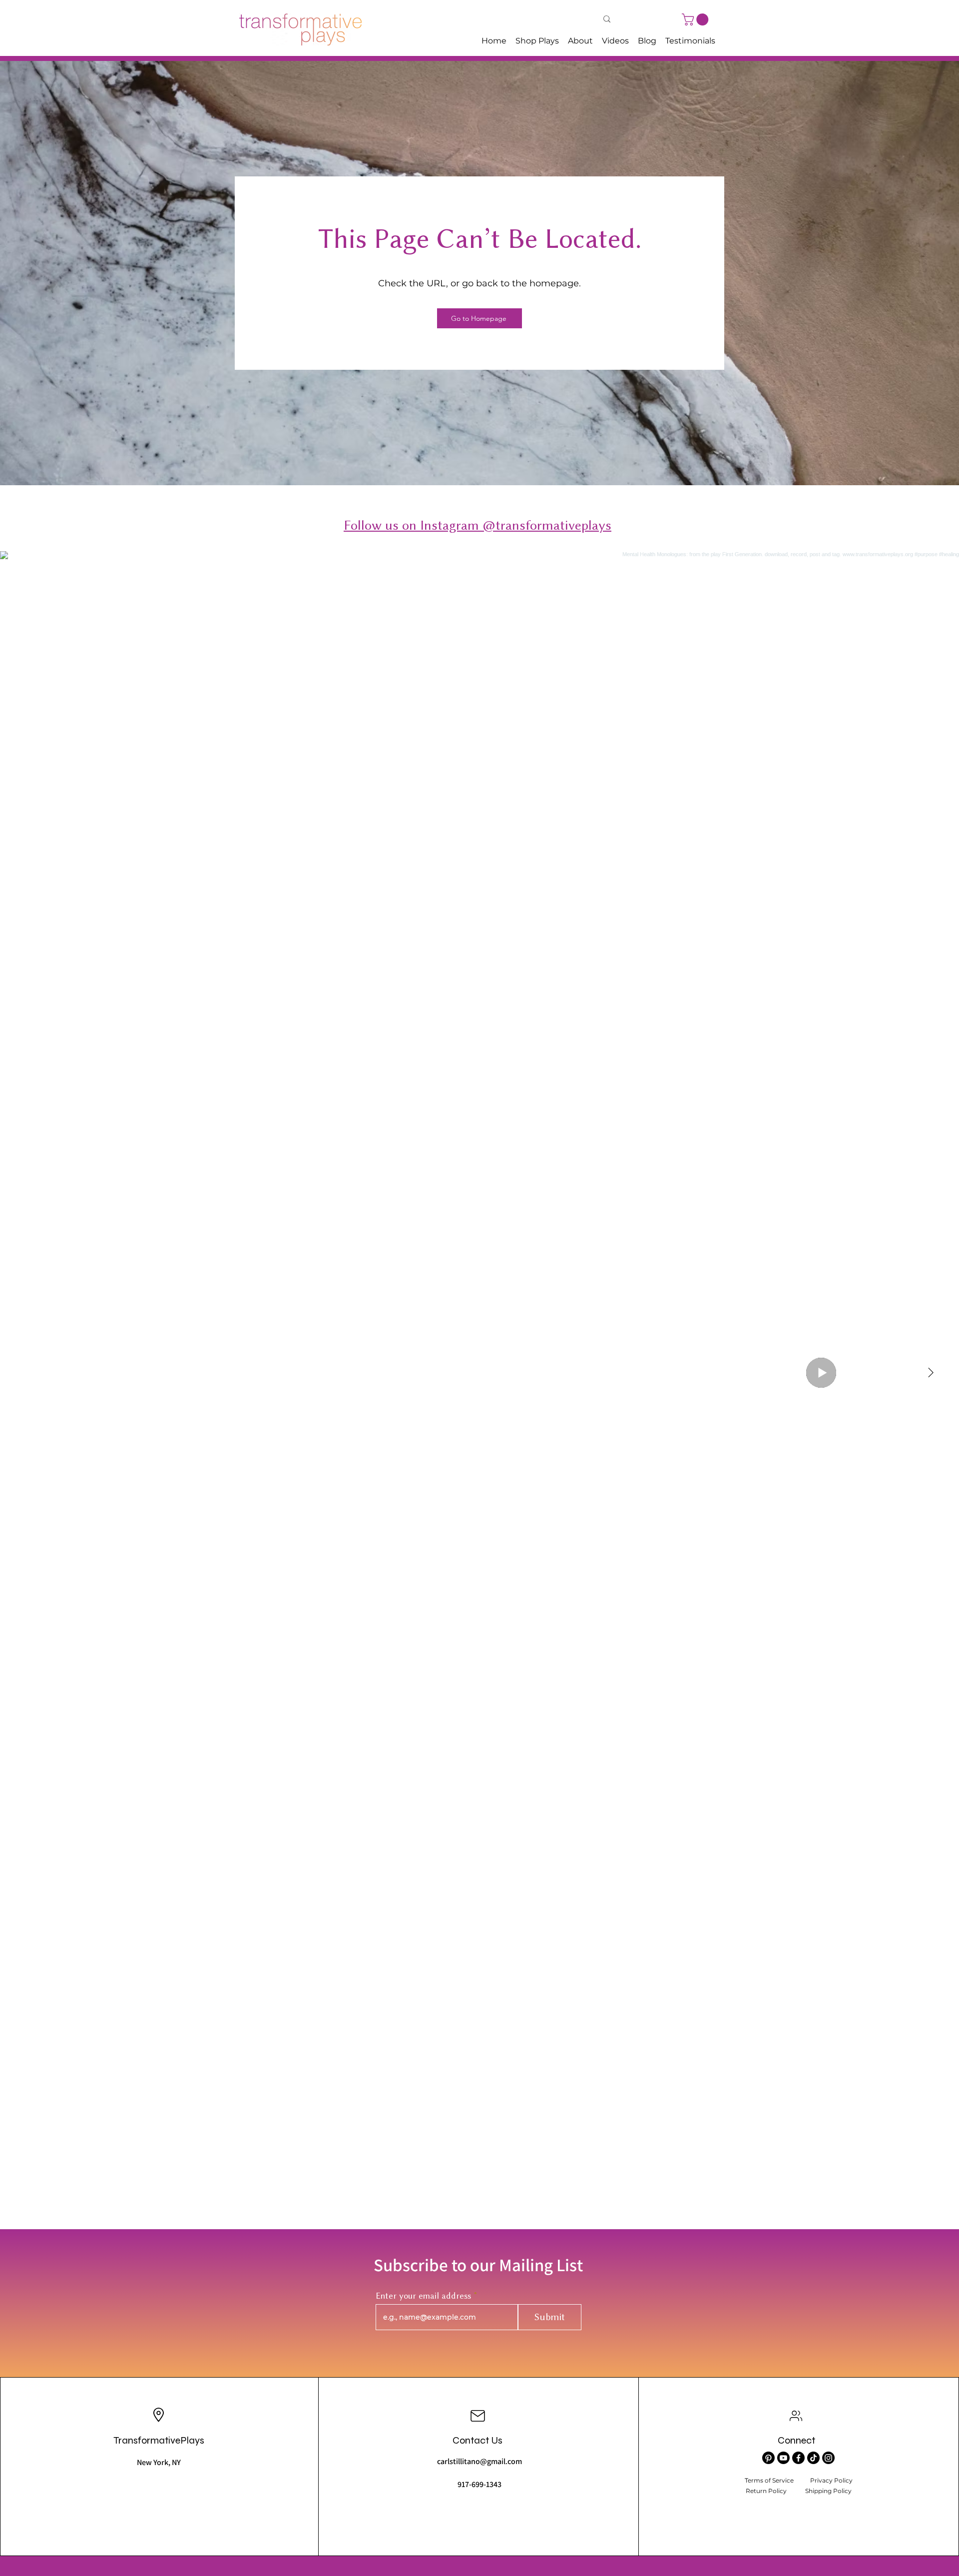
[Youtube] (783, 2458)
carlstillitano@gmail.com (479, 2461)
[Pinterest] (768, 2458)
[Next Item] (931, 1373)
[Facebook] (798, 2458)
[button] (697, 19)
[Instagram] (828, 2458)
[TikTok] (813, 2458)
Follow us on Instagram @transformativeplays (478, 525)
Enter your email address (423, 2296)
